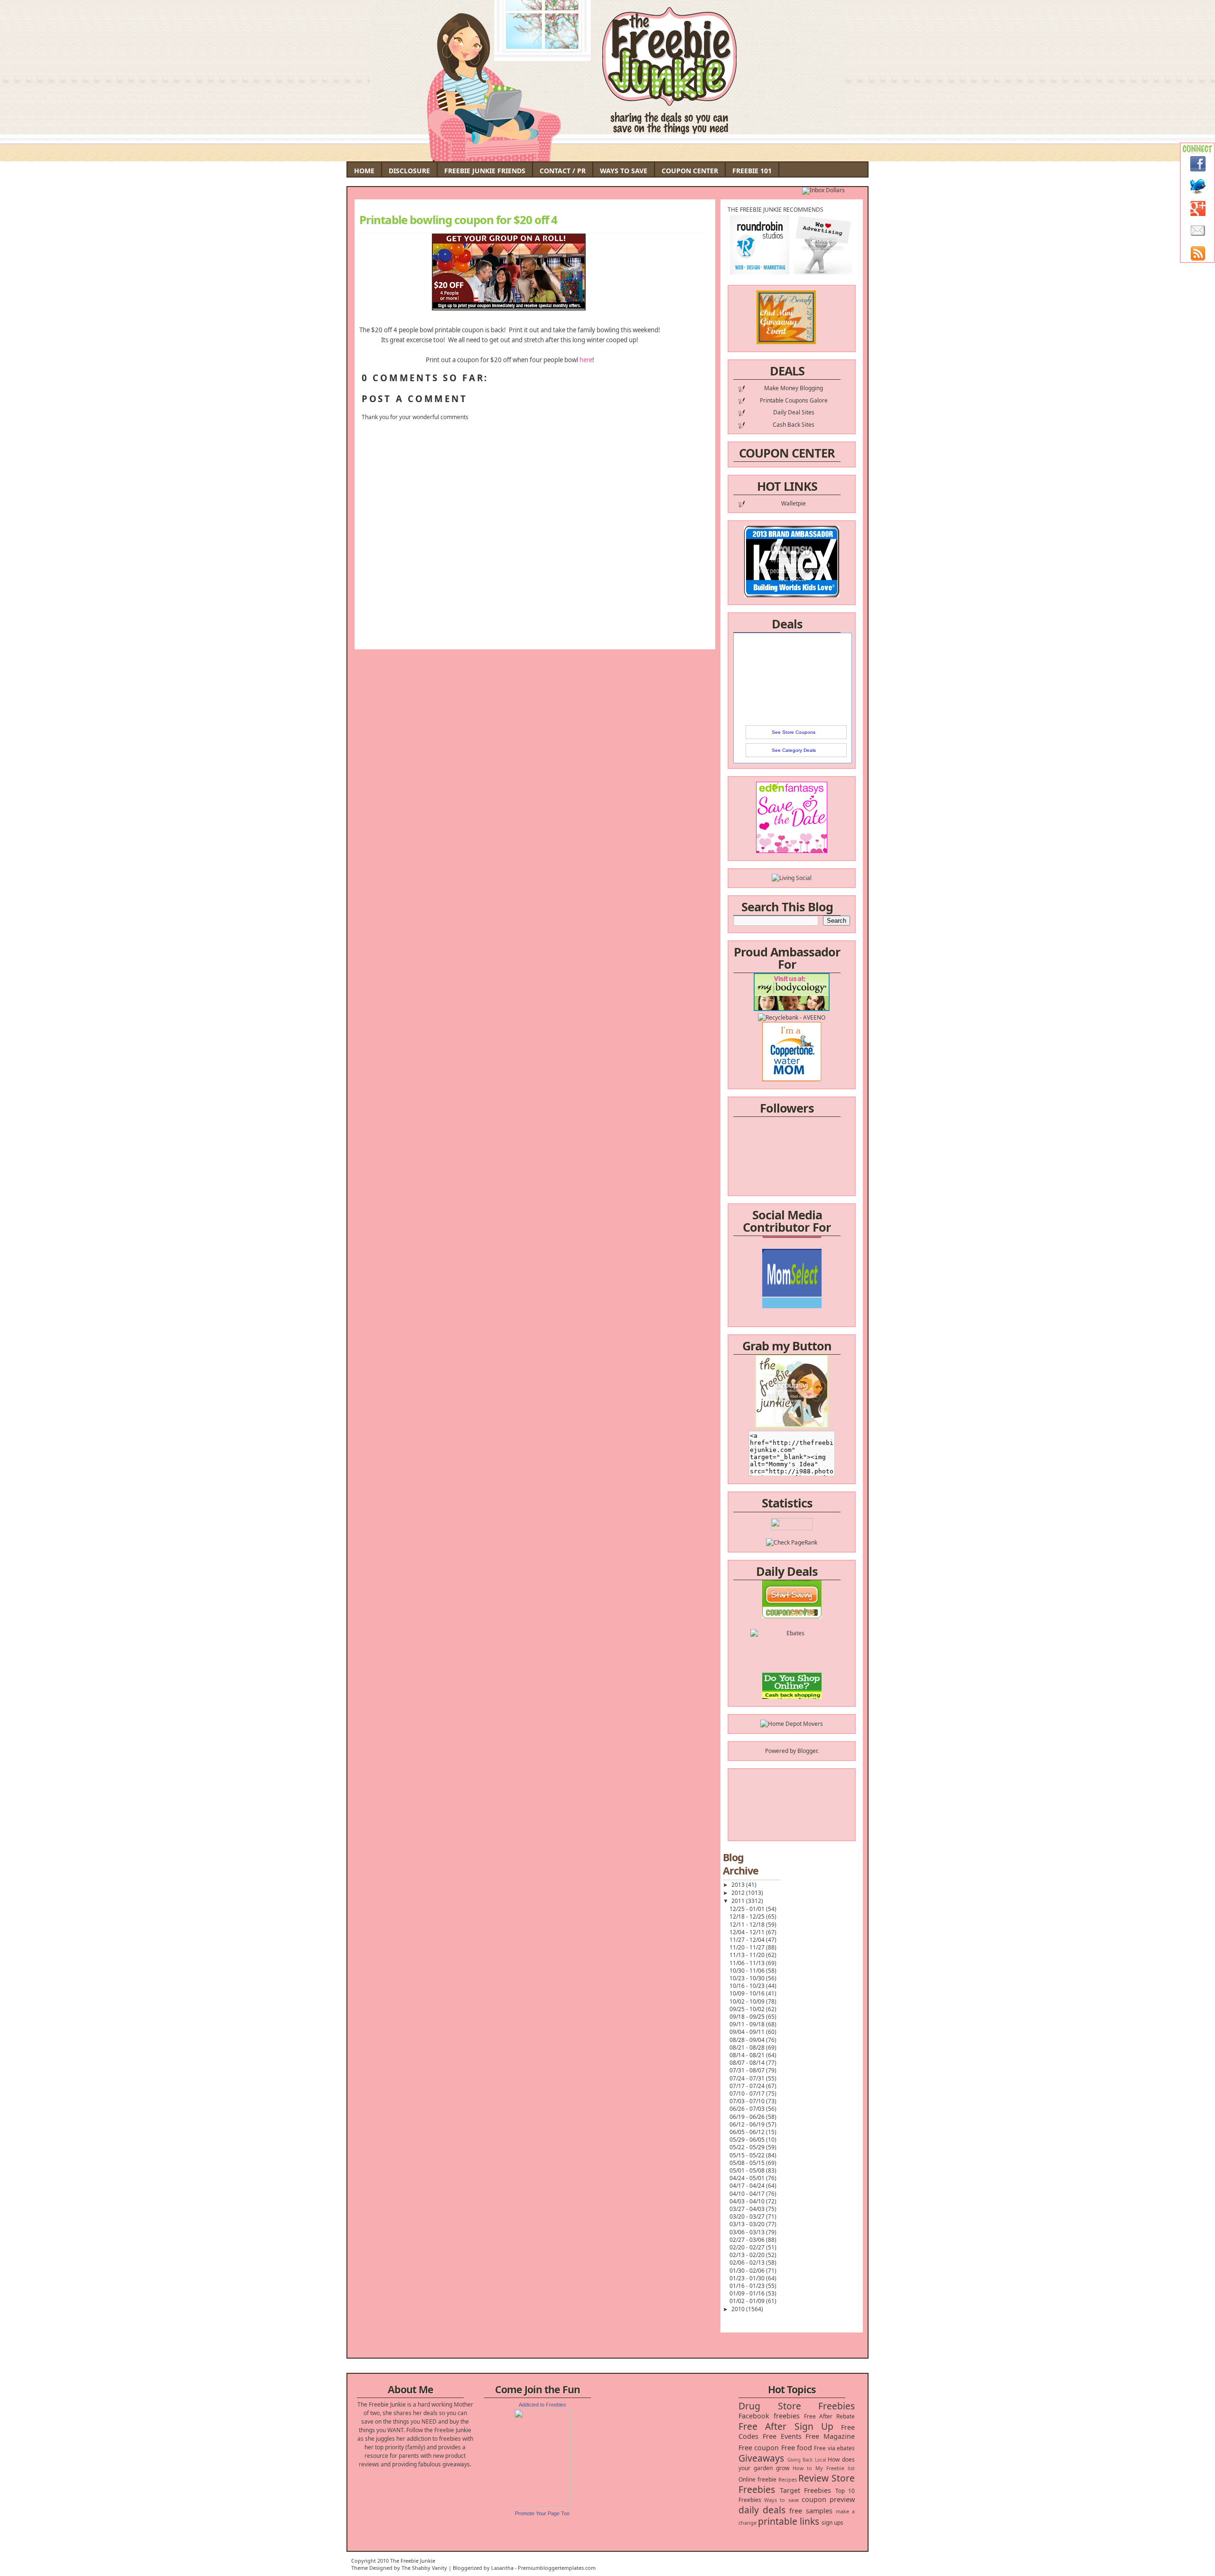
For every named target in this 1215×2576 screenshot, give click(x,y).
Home (364, 171)
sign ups (832, 2523)
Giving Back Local (807, 2460)
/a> (814, 1284)
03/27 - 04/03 (748, 2209)
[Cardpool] (792, 1689)
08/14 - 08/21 (748, 2055)
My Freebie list (835, 2468)
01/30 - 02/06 (748, 2271)
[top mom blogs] (792, 1655)
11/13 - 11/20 (748, 1955)
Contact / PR (563, 171)
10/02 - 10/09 (748, 2001)
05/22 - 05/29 (748, 2147)
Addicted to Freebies (542, 2405)
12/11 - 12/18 (748, 1925)
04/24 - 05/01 (748, 2178)
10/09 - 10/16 (748, 1993)
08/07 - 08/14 (748, 2063)
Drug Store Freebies (797, 2406)
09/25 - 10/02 (748, 2009)
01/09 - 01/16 (748, 2293)
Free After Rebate (830, 2416)
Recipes (788, 2479)
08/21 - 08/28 (748, 2047)
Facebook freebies (769, 2416)
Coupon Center (690, 171)
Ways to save (781, 2500)
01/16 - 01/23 (748, 2286)
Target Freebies (806, 2490)
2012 (739, 1893)
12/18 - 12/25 (748, 1916)
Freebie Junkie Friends (485, 171)
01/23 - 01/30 (748, 2278)
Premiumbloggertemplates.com (557, 2568)
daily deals (762, 2510)
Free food (797, 2448)
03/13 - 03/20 (748, 2224)
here (586, 360)
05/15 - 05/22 (748, 2155)
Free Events (782, 2436)
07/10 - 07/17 (748, 2094)
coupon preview (828, 2499)
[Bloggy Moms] (792, 1276)
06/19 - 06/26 (748, 2117)
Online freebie (757, 2479)
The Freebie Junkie (413, 2561)
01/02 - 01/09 (748, 2301)
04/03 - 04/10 (748, 2201)
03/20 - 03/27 (748, 2216)
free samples (811, 2511)
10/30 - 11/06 (748, 1971)
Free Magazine (830, 2436)
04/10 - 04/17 (748, 2194)
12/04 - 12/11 (748, 1932)
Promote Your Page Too (542, 2513)
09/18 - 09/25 (748, 2017)
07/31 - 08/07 (748, 2070)
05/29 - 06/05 (748, 2140)
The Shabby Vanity (424, 2568)
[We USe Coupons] (792, 1672)
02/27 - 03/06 (748, 2240)
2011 (739, 1901)
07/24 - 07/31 (748, 2078)
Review (813, 2478)
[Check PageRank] (792, 1542)
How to (802, 2468)
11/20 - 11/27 (748, 1947)
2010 (739, 2309)
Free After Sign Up (786, 2426)
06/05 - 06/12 (748, 2132)
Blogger (807, 1751)
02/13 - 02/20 (748, 2255)
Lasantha (502, 2568)
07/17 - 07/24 (748, 2086)
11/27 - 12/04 (748, 1940)
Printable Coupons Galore (794, 400)
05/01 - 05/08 (748, 2170)
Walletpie (794, 503)
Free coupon (759, 2448)
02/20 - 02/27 (748, 2247)
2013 (739, 1885)
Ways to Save (624, 171)
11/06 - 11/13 (748, 1963)
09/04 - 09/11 (748, 2032)
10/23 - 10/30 (748, 1978)
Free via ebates (834, 2448)
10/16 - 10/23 (748, 1986)
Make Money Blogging (794, 388)
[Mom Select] (792, 1259)
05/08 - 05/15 (748, 2163)
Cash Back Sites (794, 425)
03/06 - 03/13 (748, 2232)
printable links (789, 2521)
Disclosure (409, 171)
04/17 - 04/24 (748, 2186)
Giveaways (761, 2458)
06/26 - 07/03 (748, 2109)
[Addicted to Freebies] (542, 2505)
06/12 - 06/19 (748, 2124)
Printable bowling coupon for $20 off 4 (458, 220)
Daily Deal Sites (794, 412)
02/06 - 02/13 (748, 2262)
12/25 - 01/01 (748, 1909)
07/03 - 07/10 (748, 2101)
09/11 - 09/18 (748, 2024)
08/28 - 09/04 (748, 2040)
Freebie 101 (752, 171)
